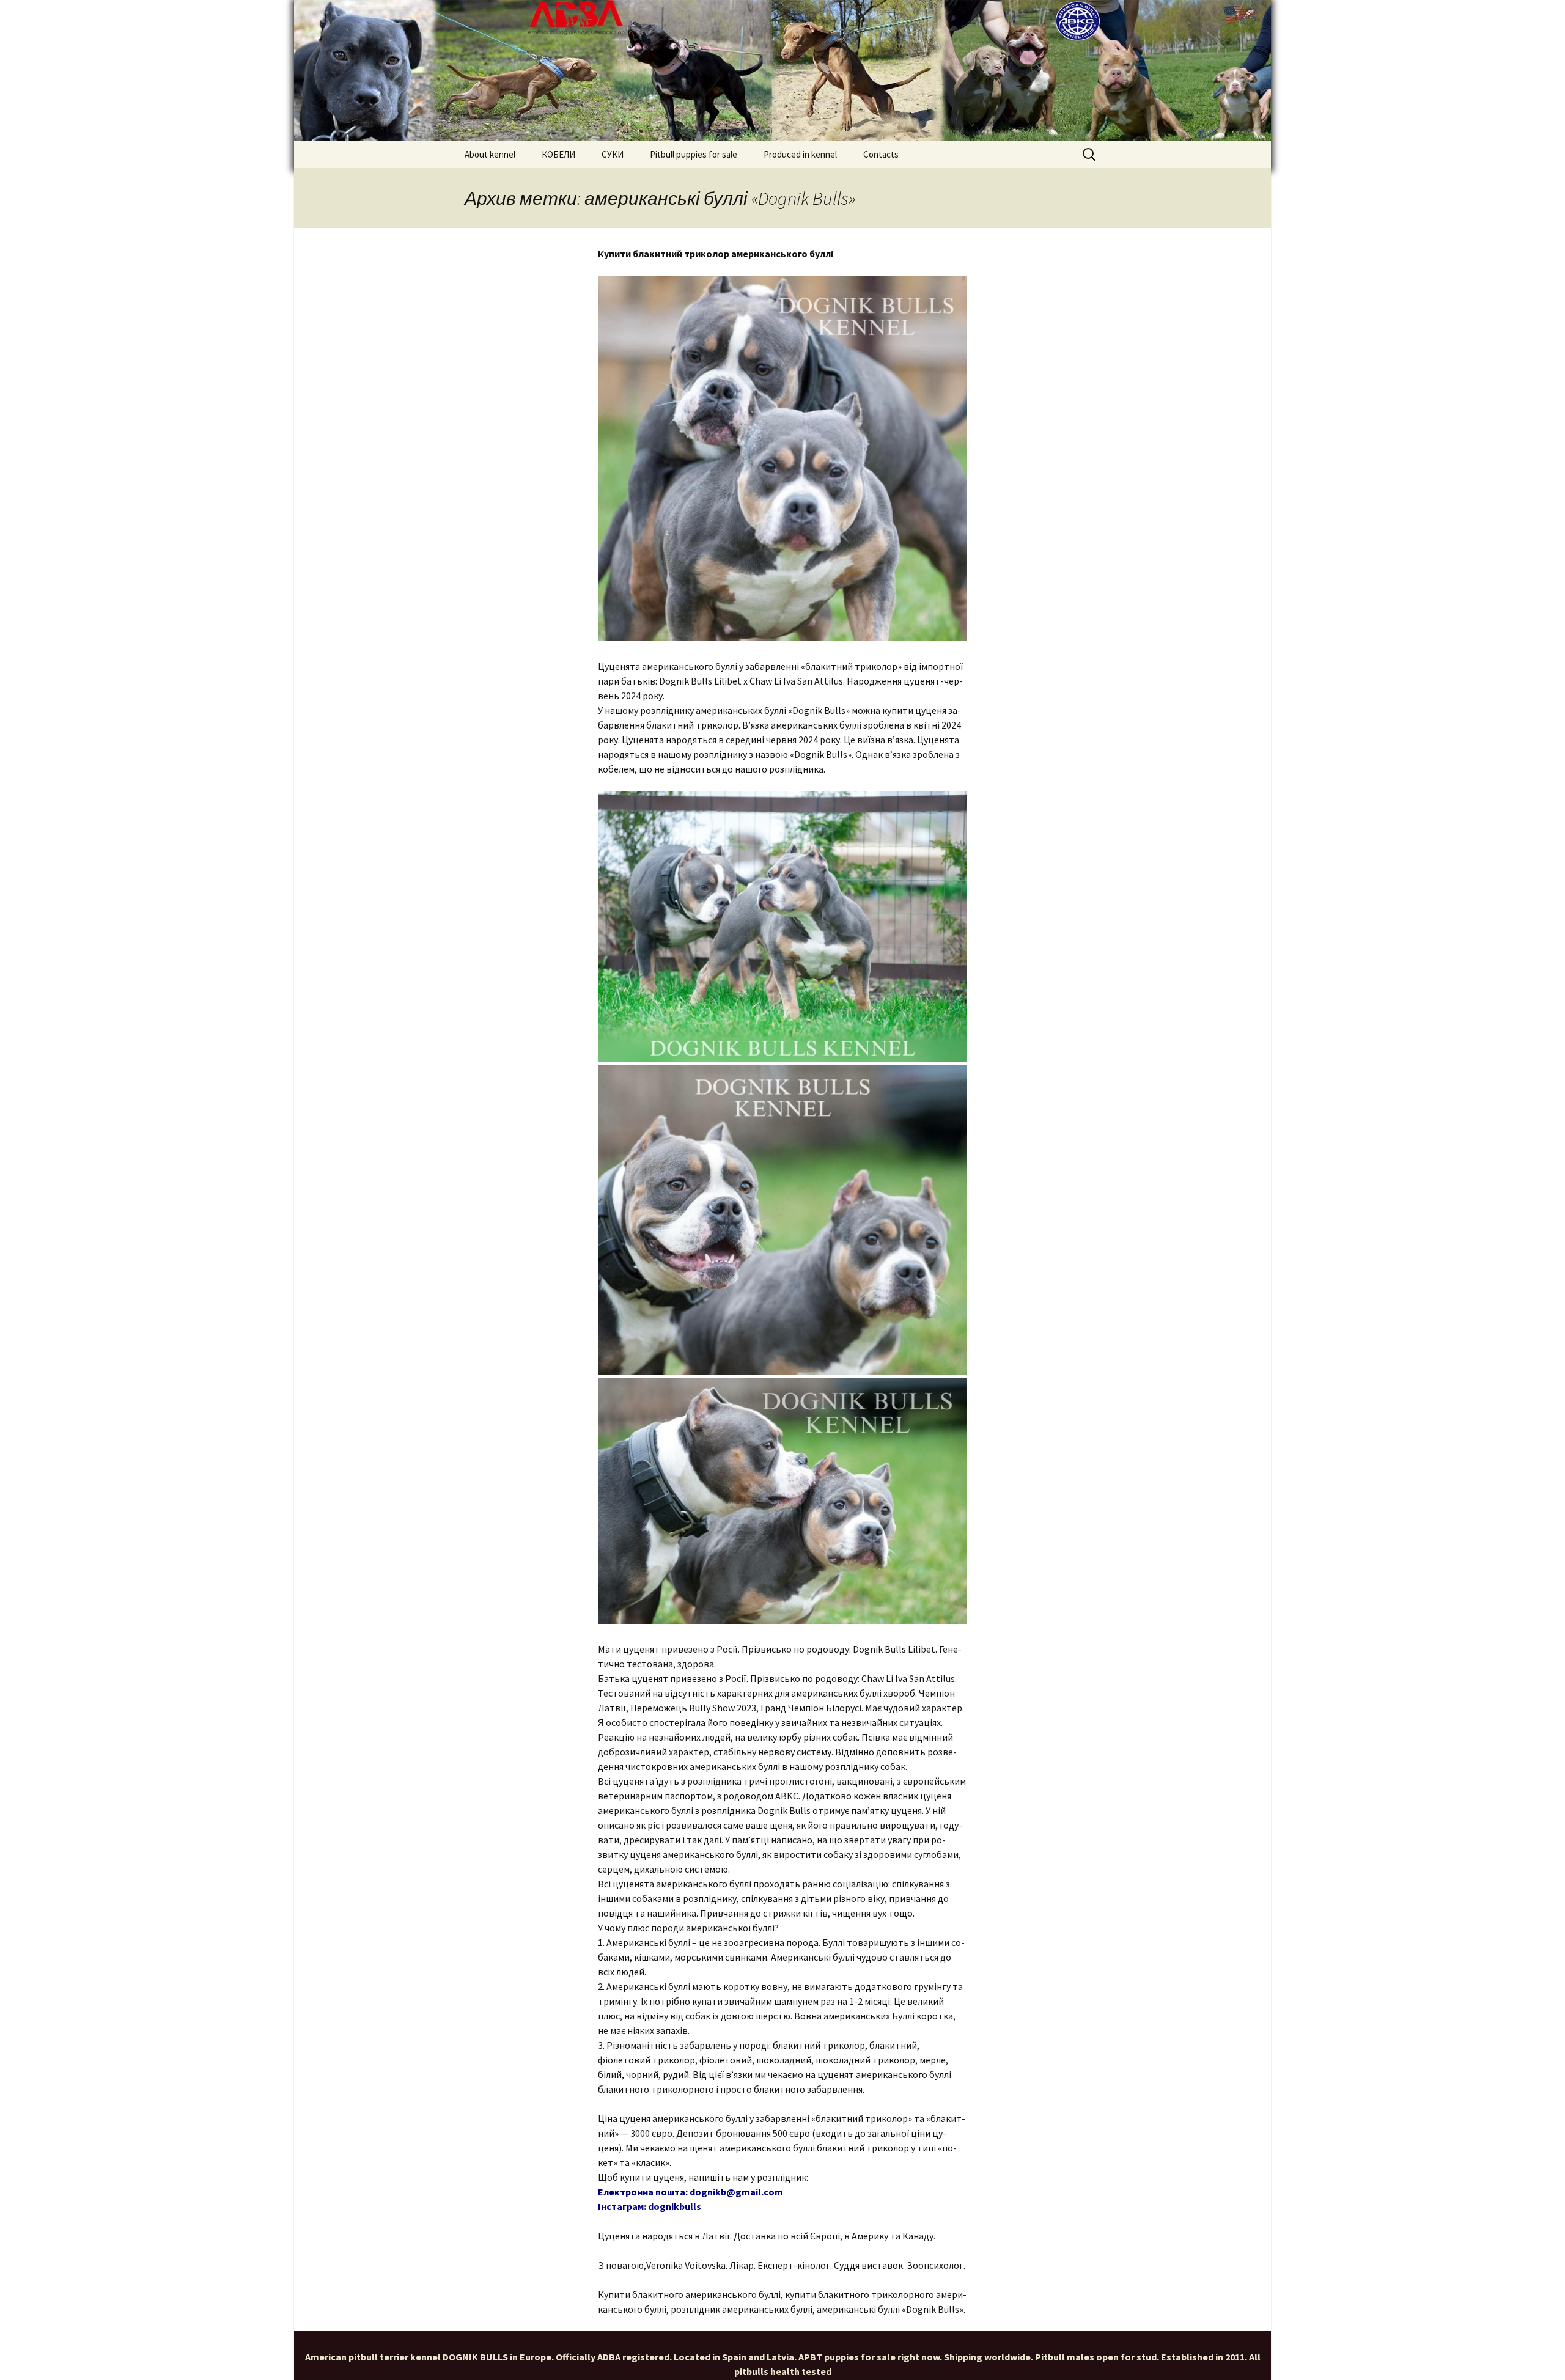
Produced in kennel (800, 154)
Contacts (881, 154)
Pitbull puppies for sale (694, 154)
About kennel (490, 154)
